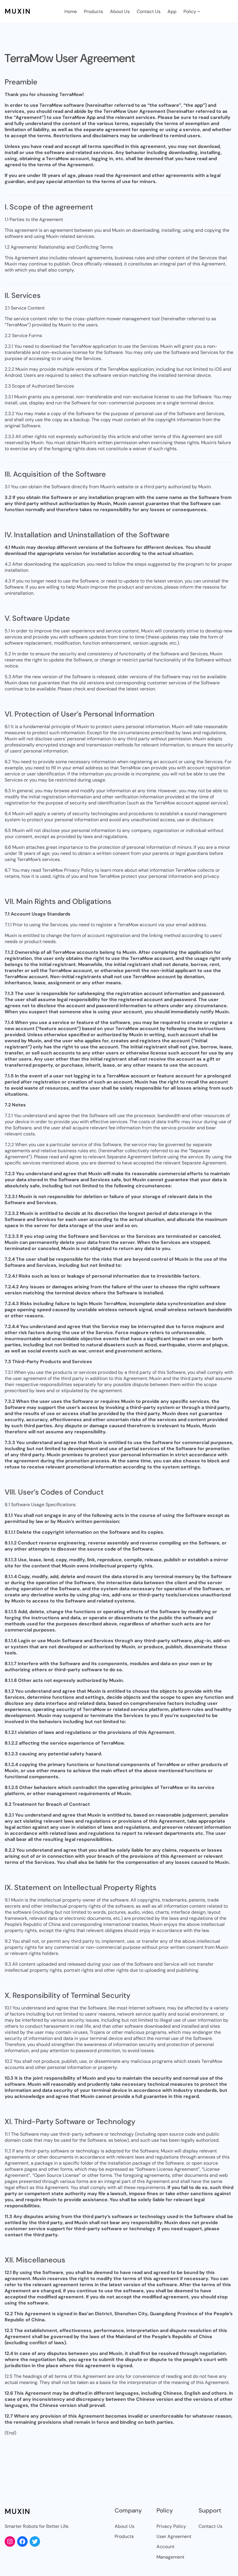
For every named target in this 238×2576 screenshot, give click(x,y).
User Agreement (174, 2536)
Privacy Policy (171, 2526)
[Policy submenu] (199, 11)
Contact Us (210, 2526)
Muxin (18, 11)
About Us (125, 2526)
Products (124, 2536)
